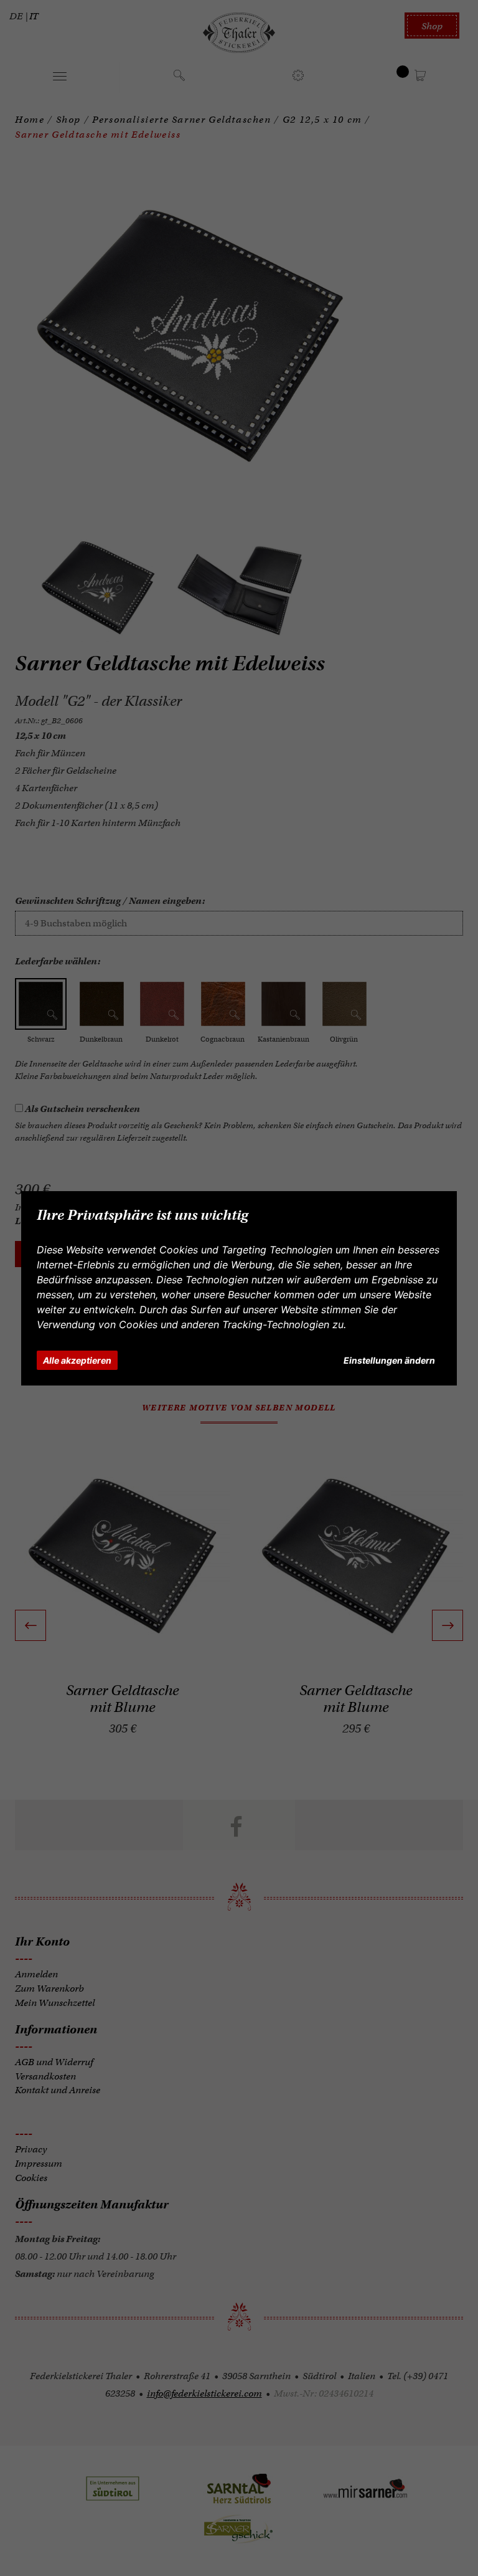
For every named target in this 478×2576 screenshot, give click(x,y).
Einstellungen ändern (389, 1360)
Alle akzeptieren (77, 1360)
